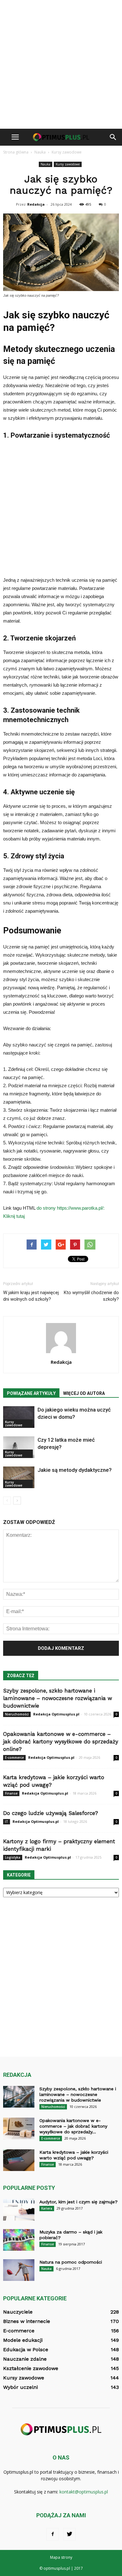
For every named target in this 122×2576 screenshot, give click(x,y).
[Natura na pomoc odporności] (19, 2270)
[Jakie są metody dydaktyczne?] (19, 1477)
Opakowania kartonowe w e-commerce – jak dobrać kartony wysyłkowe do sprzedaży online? (61, 1742)
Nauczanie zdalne (25, 2359)
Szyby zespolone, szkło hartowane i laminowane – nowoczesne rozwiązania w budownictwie (58, 1698)
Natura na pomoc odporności (71, 2262)
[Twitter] (69, 2534)
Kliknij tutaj (14, 1216)
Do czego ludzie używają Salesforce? (51, 1813)
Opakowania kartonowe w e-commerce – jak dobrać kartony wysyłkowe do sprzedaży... (73, 2126)
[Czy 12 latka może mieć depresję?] (19, 1447)
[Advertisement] (61, 64)
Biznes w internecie (27, 2321)
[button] (113, 137)
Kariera (47, 2208)
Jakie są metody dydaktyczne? (75, 1470)
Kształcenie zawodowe (31, 2368)
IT (7, 1822)
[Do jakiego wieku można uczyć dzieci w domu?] (19, 1417)
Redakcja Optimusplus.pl (56, 1714)
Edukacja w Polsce (26, 2349)
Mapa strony (61, 2557)
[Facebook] (53, 2534)
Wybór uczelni (20, 2387)
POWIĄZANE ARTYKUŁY (31, 1393)
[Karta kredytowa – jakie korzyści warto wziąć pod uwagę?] (19, 2160)
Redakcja (36, 204)
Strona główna (16, 152)
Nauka (46, 164)
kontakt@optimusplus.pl (84, 2492)
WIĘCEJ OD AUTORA (84, 1393)
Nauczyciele (18, 2312)
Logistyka (13, 1857)
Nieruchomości (17, 1714)
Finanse (11, 1793)
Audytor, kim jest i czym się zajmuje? (79, 2202)
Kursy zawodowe (68, 164)
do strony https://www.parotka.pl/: (71, 1208)
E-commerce (14, 1758)
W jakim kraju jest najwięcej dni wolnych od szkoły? (31, 1296)
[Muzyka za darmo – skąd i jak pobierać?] (19, 2240)
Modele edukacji (23, 2340)
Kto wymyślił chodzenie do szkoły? (91, 1296)
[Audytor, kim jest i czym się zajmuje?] (19, 2210)
